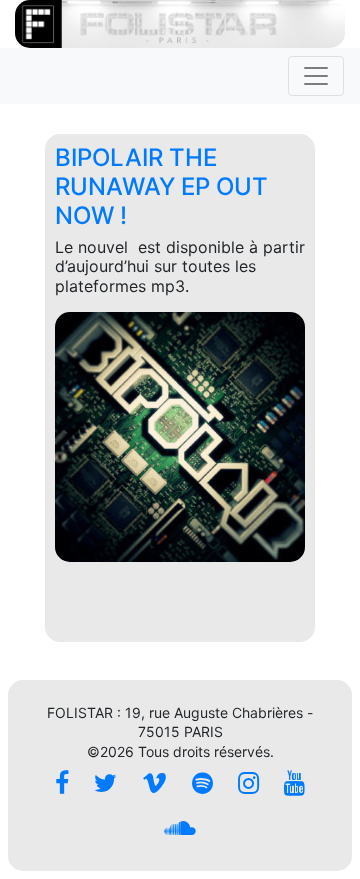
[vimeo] (154, 783)
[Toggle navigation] (316, 76)
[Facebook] (62, 783)
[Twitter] (105, 783)
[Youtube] (294, 783)
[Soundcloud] (180, 828)
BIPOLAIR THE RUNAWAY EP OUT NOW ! (161, 186)
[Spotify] (202, 783)
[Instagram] (248, 783)
